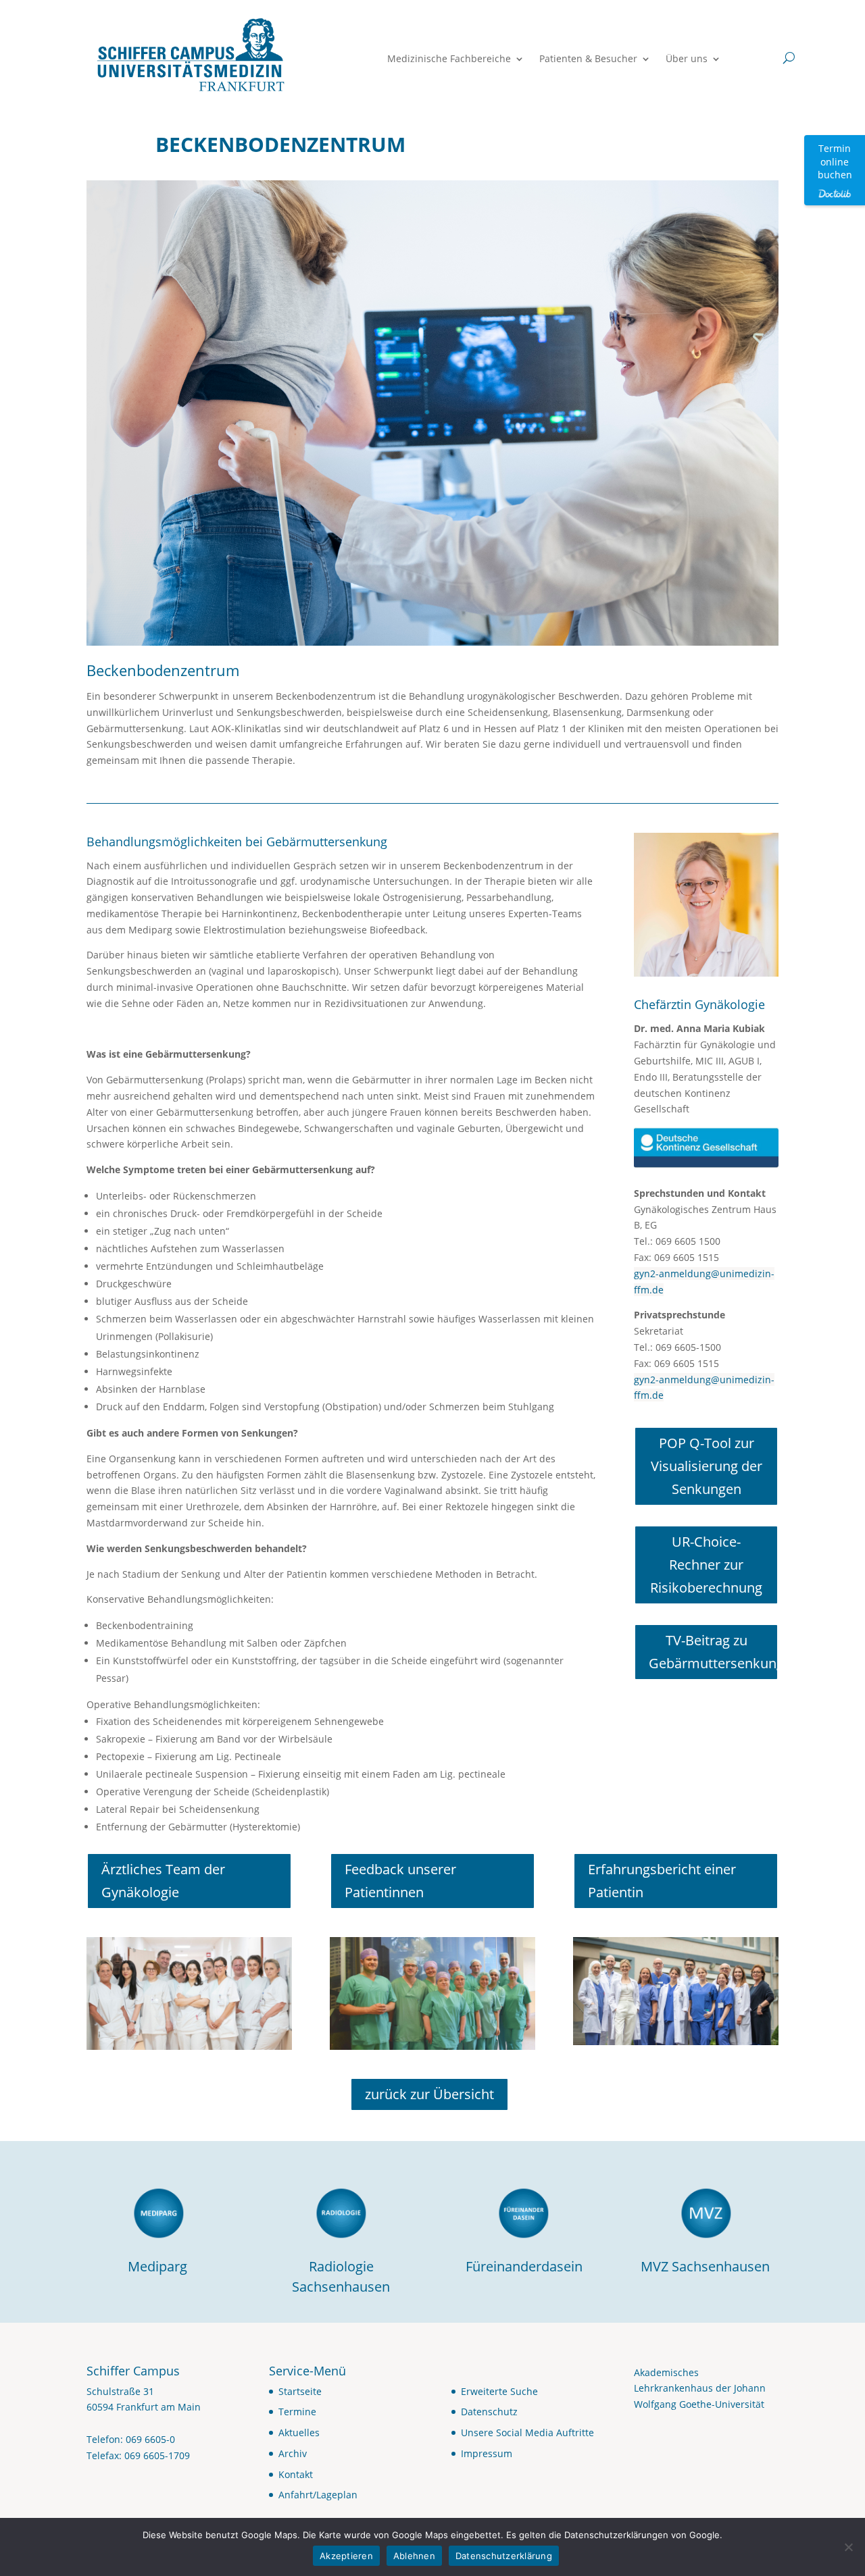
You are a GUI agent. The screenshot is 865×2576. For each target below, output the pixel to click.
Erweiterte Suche (499, 2391)
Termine (297, 2412)
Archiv (293, 2453)
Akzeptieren (346, 2556)
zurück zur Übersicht (429, 2094)
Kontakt (296, 2474)
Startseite (300, 2391)
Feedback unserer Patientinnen (400, 1881)
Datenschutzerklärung (504, 2556)
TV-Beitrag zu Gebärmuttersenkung (714, 1652)
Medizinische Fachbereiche (449, 59)
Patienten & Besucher (588, 59)
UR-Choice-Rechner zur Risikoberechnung (706, 1565)
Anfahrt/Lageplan (318, 2495)
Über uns (687, 59)
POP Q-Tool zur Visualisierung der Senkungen (707, 1466)
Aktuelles (299, 2432)
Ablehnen (414, 2556)
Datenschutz (489, 2412)
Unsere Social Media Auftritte (527, 2432)
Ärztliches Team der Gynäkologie (163, 1881)
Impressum (487, 2453)
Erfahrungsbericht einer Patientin (662, 1881)
